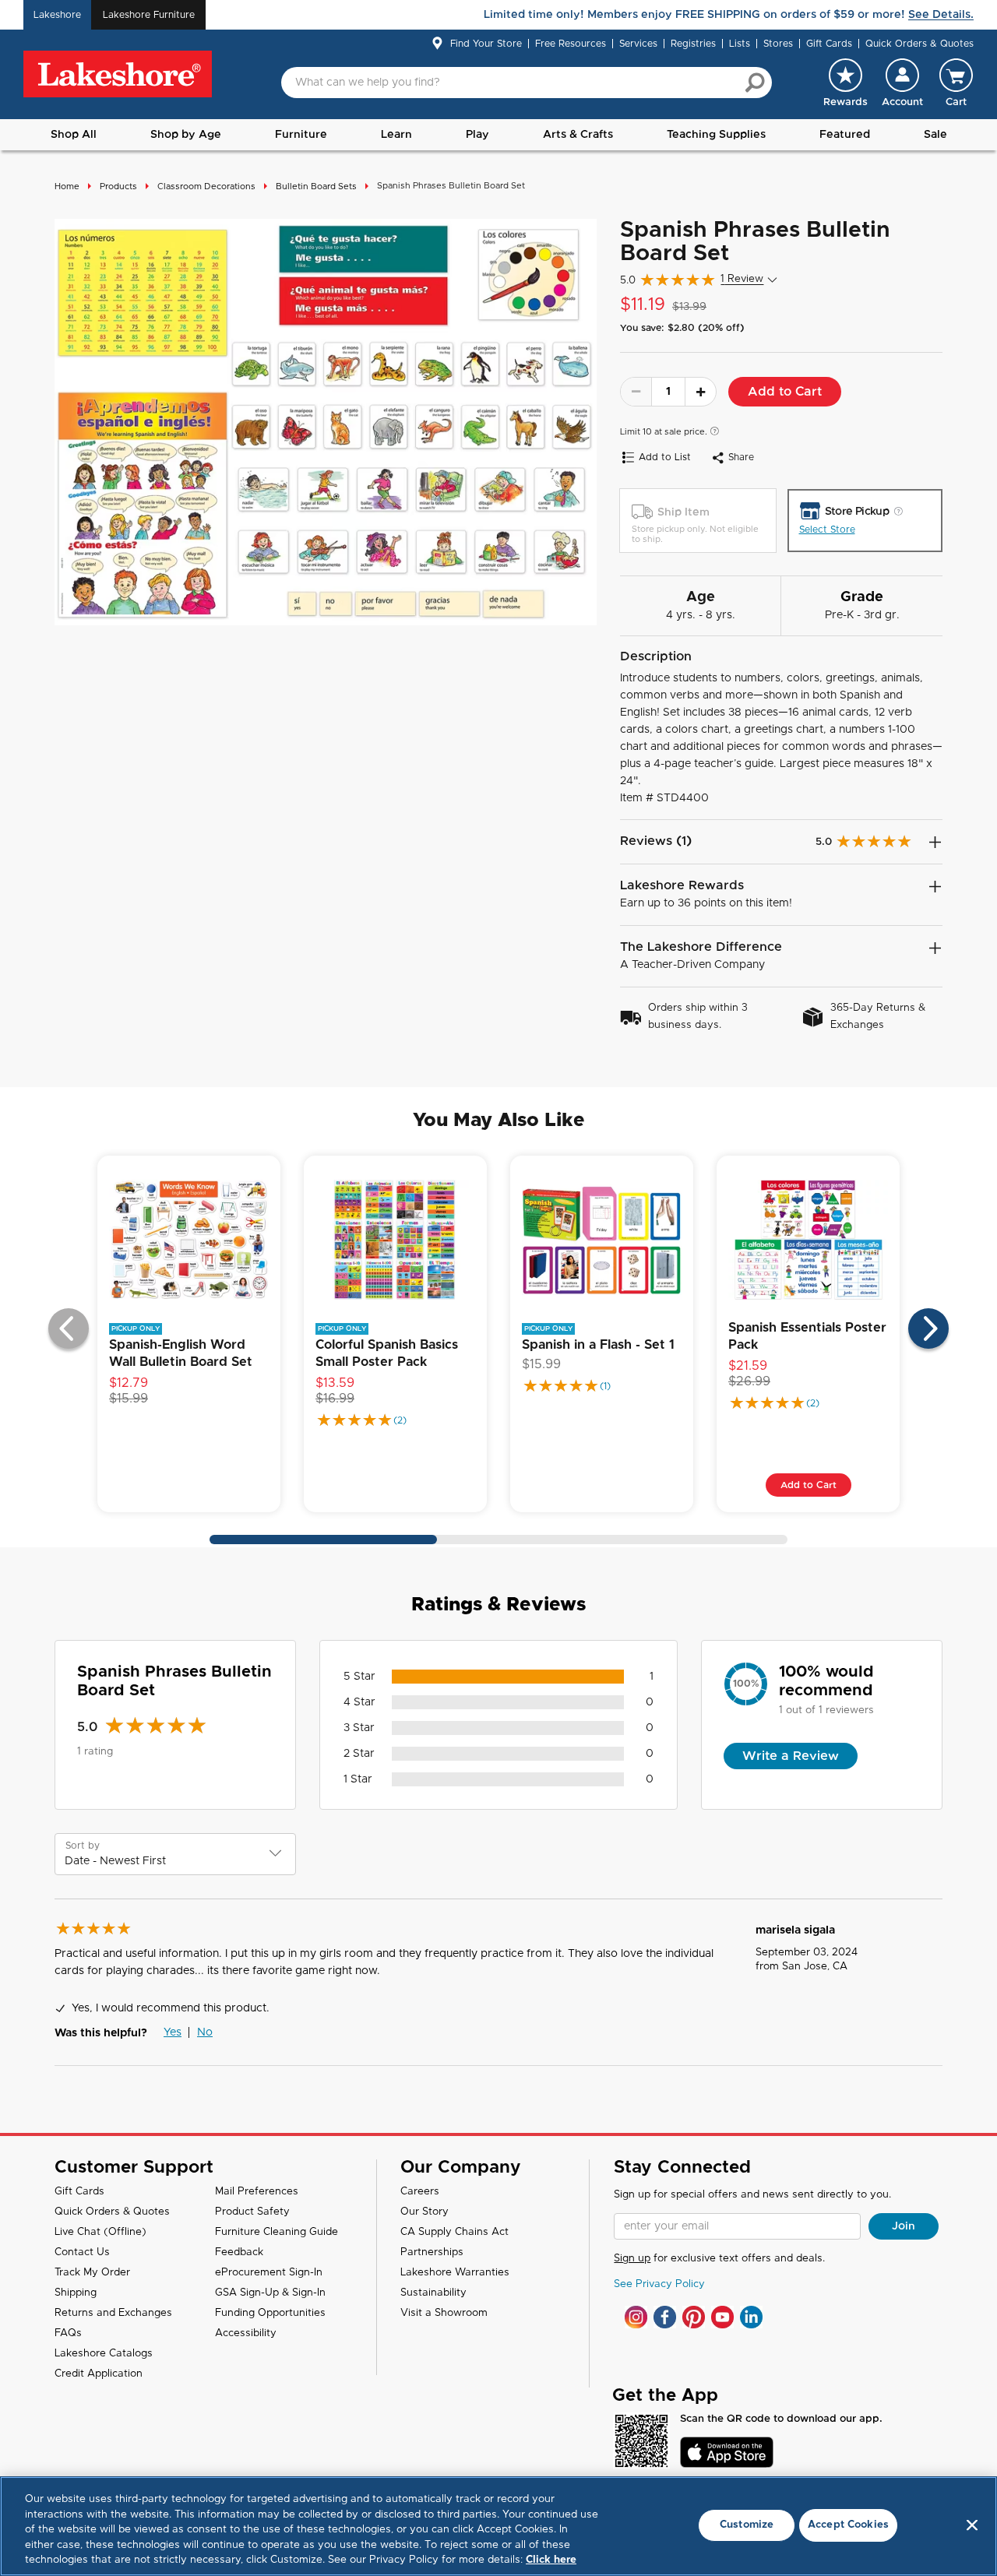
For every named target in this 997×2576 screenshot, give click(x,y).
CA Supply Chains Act (454, 2232)
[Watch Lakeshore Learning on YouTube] (722, 2317)
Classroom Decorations (206, 187)
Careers (420, 2192)
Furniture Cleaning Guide (277, 2232)
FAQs (68, 2333)
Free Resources (571, 44)
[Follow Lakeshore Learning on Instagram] (636, 2317)
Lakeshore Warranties (455, 2273)
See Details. (941, 15)
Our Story (425, 2212)
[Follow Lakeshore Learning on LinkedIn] (751, 2317)
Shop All (74, 135)
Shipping (76, 2293)
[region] (498, 2526)
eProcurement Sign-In (269, 2273)
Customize (747, 2525)
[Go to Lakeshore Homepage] (118, 75)
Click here (551, 2560)
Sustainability (433, 2293)
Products (118, 187)
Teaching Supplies (716, 135)
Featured (845, 135)
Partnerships (432, 2252)
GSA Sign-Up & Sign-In (270, 2293)
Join (904, 2226)
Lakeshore (57, 15)
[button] (902, 83)
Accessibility (246, 2333)
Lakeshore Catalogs (104, 2354)
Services (638, 44)
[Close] (972, 2525)
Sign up (632, 2259)
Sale (935, 135)
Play (477, 135)
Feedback (239, 2252)
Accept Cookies (848, 2525)
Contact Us (82, 2252)
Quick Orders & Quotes (919, 44)
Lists (740, 44)
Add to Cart (785, 392)
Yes (173, 2032)
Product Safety (252, 2212)
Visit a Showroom (444, 2313)
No (205, 2032)
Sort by (83, 1846)
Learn (396, 135)
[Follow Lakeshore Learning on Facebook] (665, 2317)
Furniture (301, 135)
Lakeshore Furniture (149, 15)
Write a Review (791, 1756)
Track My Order (92, 2273)
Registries (693, 44)
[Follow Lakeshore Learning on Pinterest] (694, 2317)
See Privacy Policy (659, 2284)
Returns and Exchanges (113, 2313)
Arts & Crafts (578, 135)
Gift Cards (829, 44)
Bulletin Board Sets (316, 187)
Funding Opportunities (270, 2313)
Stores (778, 44)
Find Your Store (486, 44)
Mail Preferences (257, 2192)
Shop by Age (186, 135)
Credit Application (99, 2374)
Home (67, 187)
